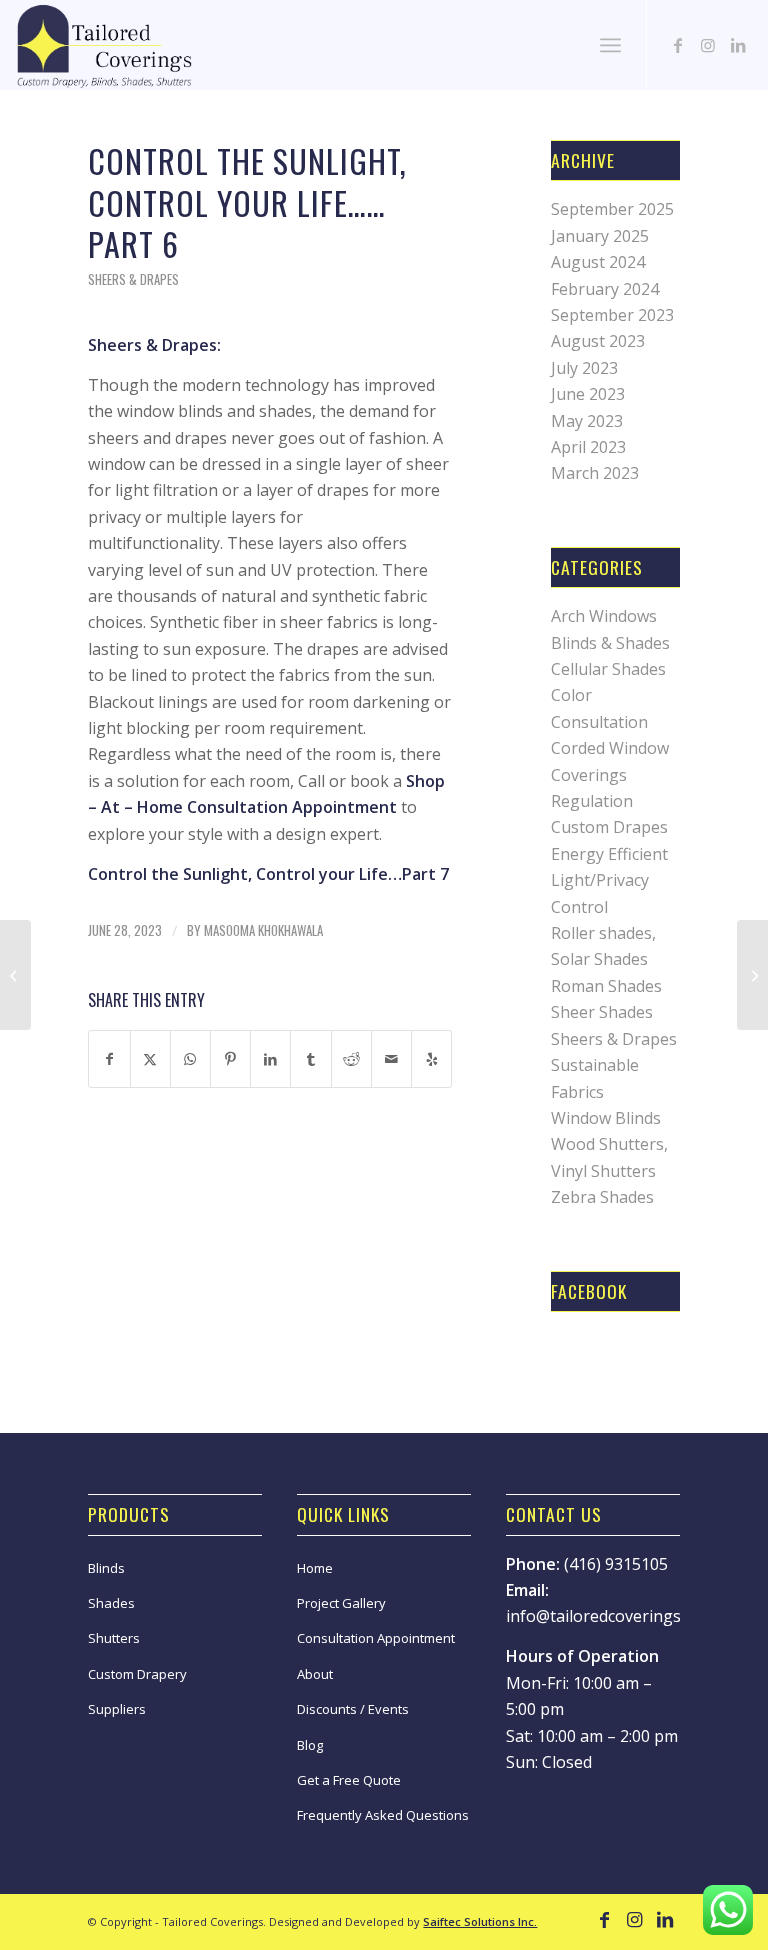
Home (315, 1568)
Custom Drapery (137, 1674)
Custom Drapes (609, 827)
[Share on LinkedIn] (270, 1059)
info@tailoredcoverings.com (610, 1616)
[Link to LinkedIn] (738, 45)
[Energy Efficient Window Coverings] (752, 975)
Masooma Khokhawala (263, 930)
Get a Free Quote (349, 1780)
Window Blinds (606, 1118)
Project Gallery (341, 1603)
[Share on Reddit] (351, 1059)
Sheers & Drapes (133, 279)
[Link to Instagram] (708, 45)
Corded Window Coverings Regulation (610, 774)
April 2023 (588, 447)
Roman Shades (606, 986)
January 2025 (600, 236)
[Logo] (103, 45)
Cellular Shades (608, 669)
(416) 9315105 (616, 1564)
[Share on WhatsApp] (190, 1059)
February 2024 (605, 289)
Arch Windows (604, 616)
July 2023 (584, 368)
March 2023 (595, 473)
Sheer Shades (602, 1012)
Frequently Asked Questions (383, 1815)
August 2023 (598, 341)
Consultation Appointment (376, 1638)
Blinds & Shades (610, 643)
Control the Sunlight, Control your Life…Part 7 (268, 874)
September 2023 (612, 315)
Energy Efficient (609, 854)
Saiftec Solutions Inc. (480, 1921)
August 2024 (598, 262)
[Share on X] (150, 1059)
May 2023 (587, 421)
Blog (310, 1745)
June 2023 (588, 394)
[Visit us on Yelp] (431, 1059)
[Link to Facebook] (678, 45)
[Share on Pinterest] (230, 1059)
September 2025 (612, 209)
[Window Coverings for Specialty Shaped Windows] (15, 975)
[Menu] (610, 45)
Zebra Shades (602, 1197)
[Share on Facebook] (109, 1059)
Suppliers (117, 1709)
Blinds (106, 1568)
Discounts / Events (353, 1709)
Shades (111, 1603)
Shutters (114, 1638)
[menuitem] (610, 45)
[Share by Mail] (391, 1059)
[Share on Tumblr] (310, 1059)
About (315, 1674)
